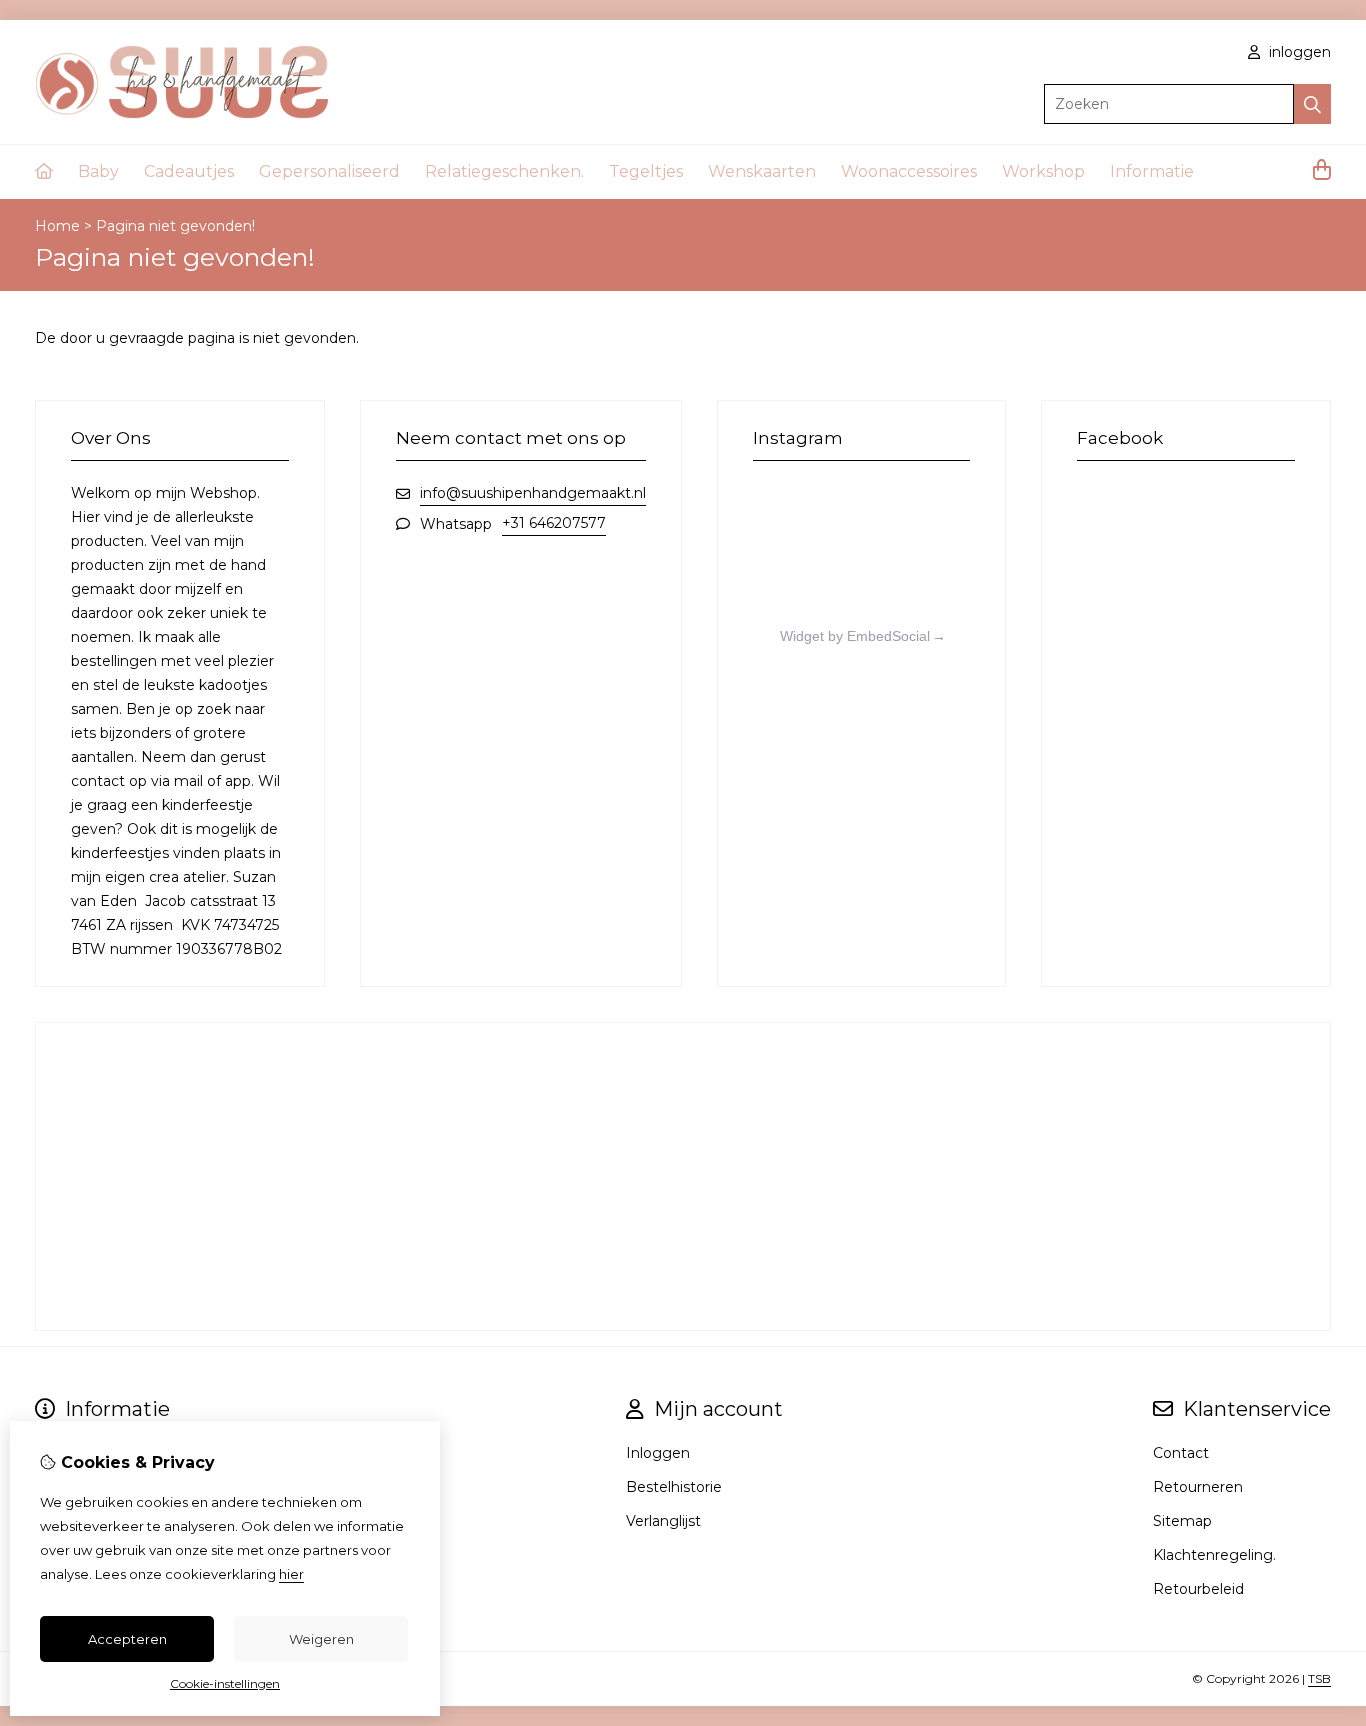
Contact (1181, 1453)
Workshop (1043, 171)
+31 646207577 (554, 523)
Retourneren (1198, 1487)
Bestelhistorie (674, 1487)
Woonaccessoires (909, 171)
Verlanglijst (663, 1521)
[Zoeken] (1312, 104)
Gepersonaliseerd (329, 171)
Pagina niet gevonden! (175, 226)
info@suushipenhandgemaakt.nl (533, 493)
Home (57, 226)
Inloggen (658, 1453)
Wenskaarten (762, 171)
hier (291, 1574)
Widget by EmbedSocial (855, 636)
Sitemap (1182, 1521)
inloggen (1298, 52)
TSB (1319, 1678)
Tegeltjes (646, 171)
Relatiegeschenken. (504, 171)
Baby (98, 171)
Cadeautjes (189, 171)
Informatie (1152, 171)
